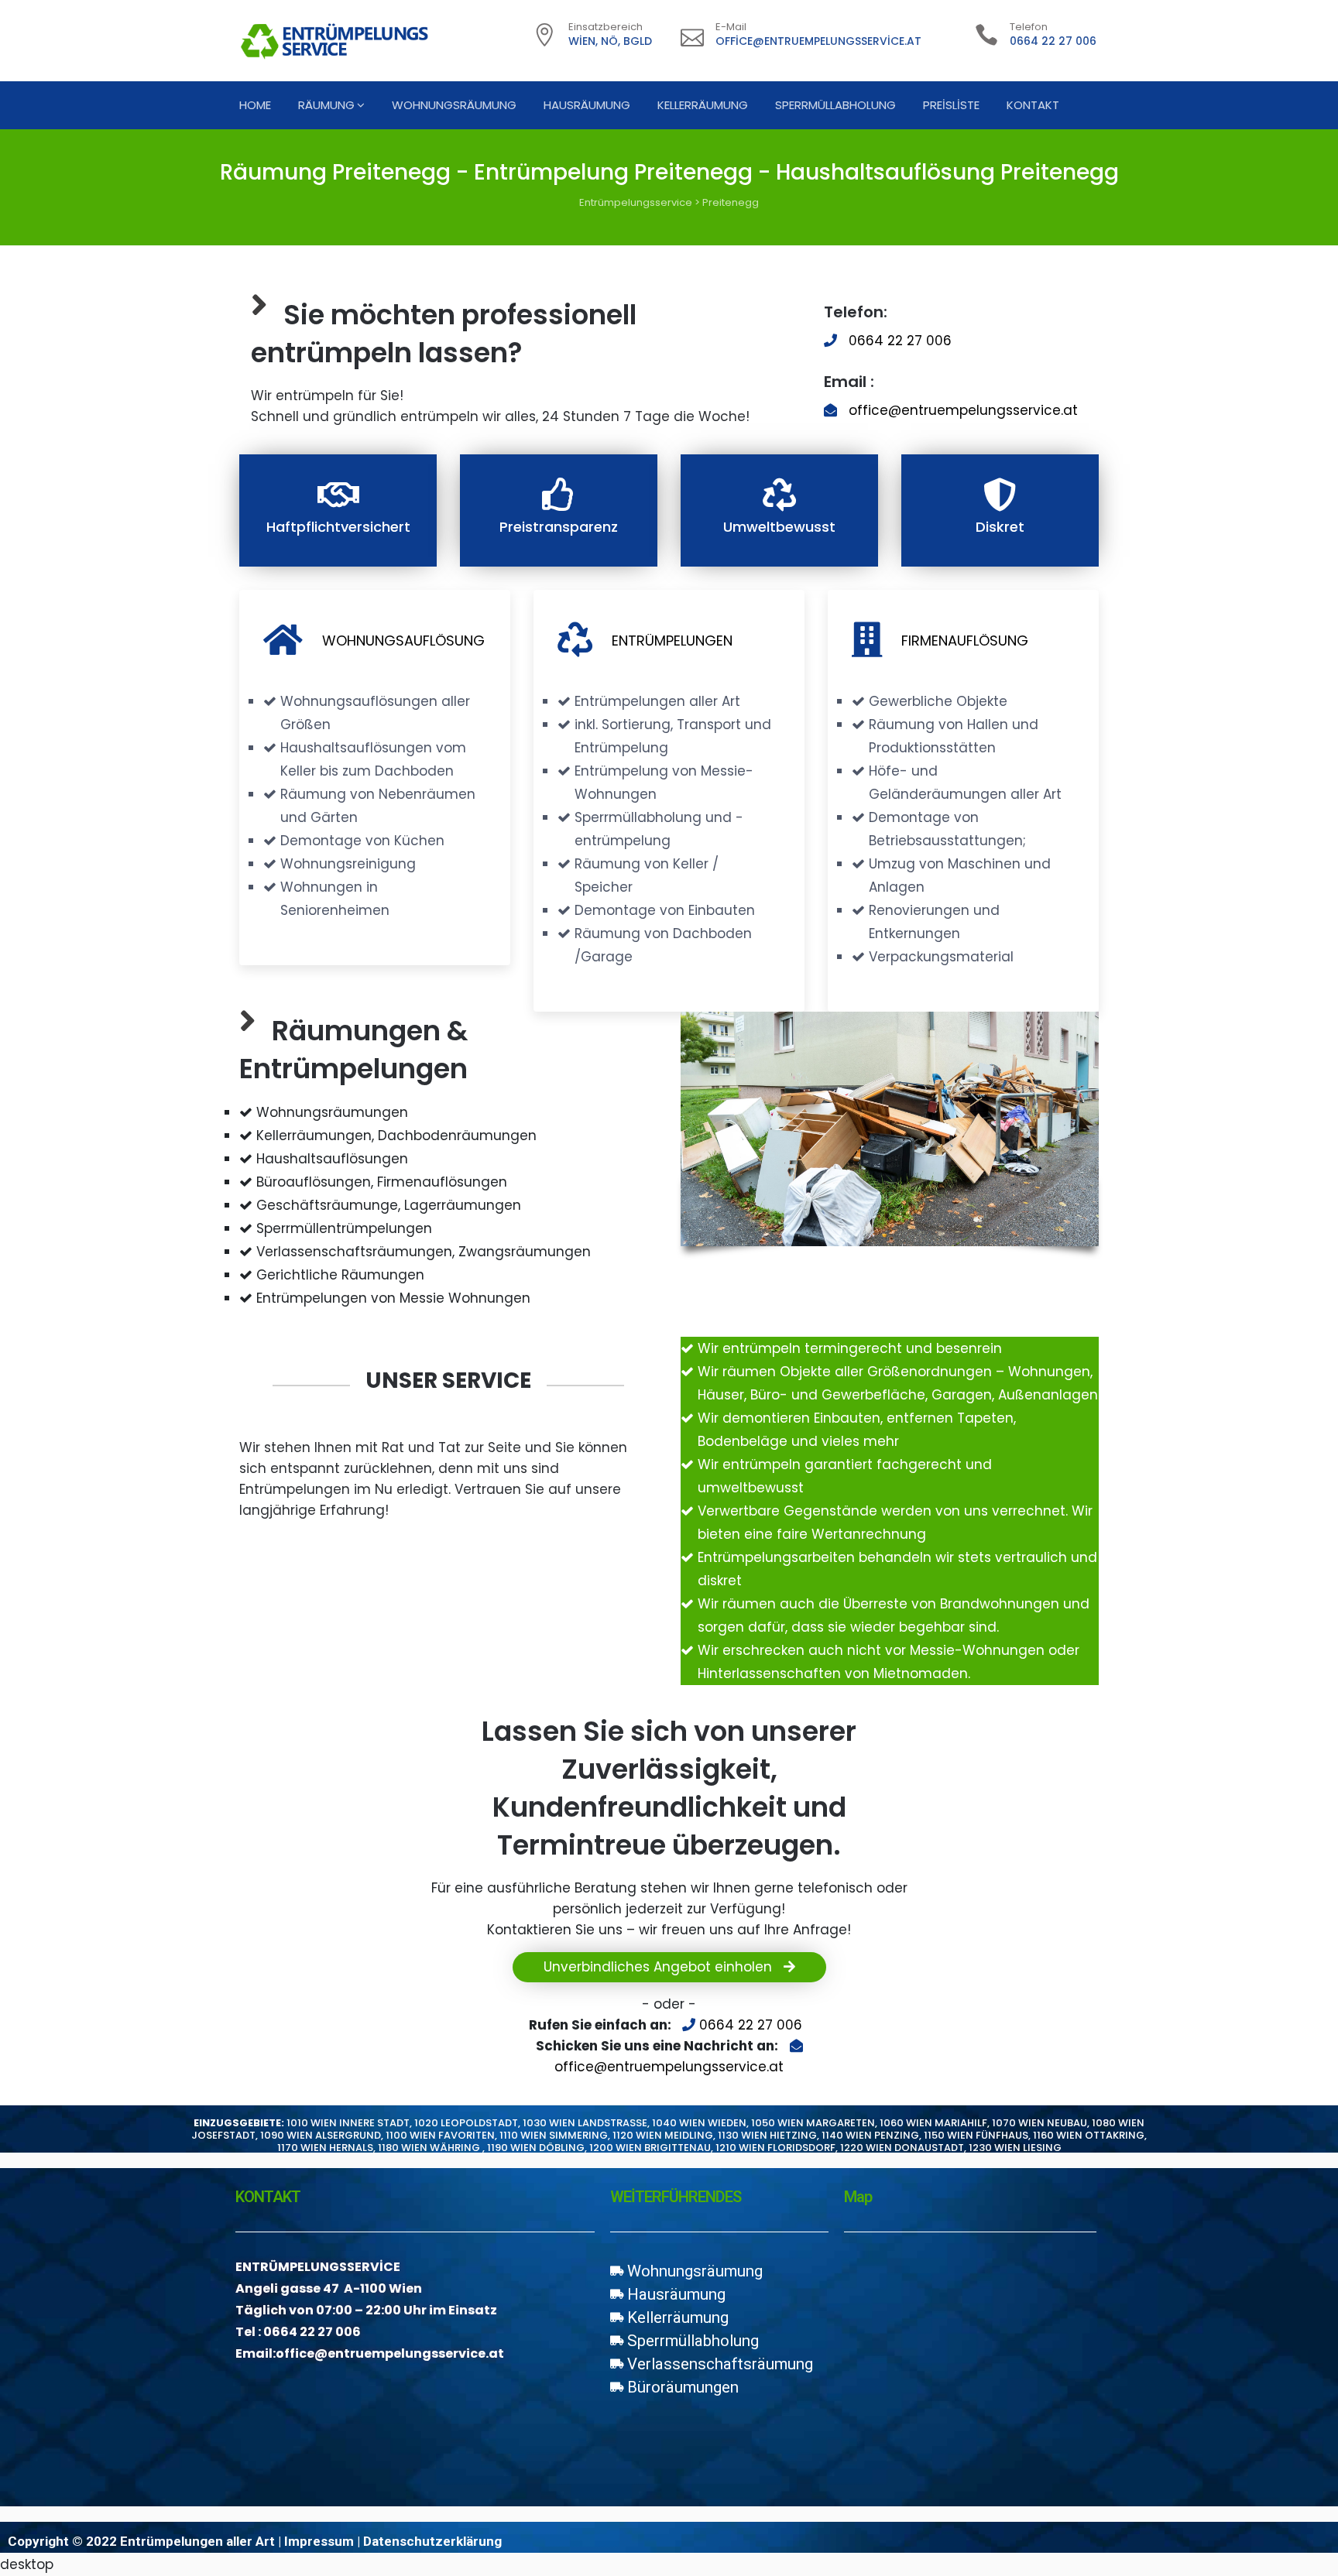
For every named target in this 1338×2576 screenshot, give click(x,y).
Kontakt (1033, 105)
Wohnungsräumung (454, 105)
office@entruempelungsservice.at (818, 41)
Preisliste (951, 105)
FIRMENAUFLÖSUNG (965, 641)
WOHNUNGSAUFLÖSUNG (403, 641)
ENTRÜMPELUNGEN (672, 641)
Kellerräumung (703, 105)
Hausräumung (587, 105)
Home (255, 105)
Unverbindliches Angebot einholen (660, 1967)
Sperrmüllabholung (835, 105)
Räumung (326, 105)
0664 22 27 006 (1053, 41)
